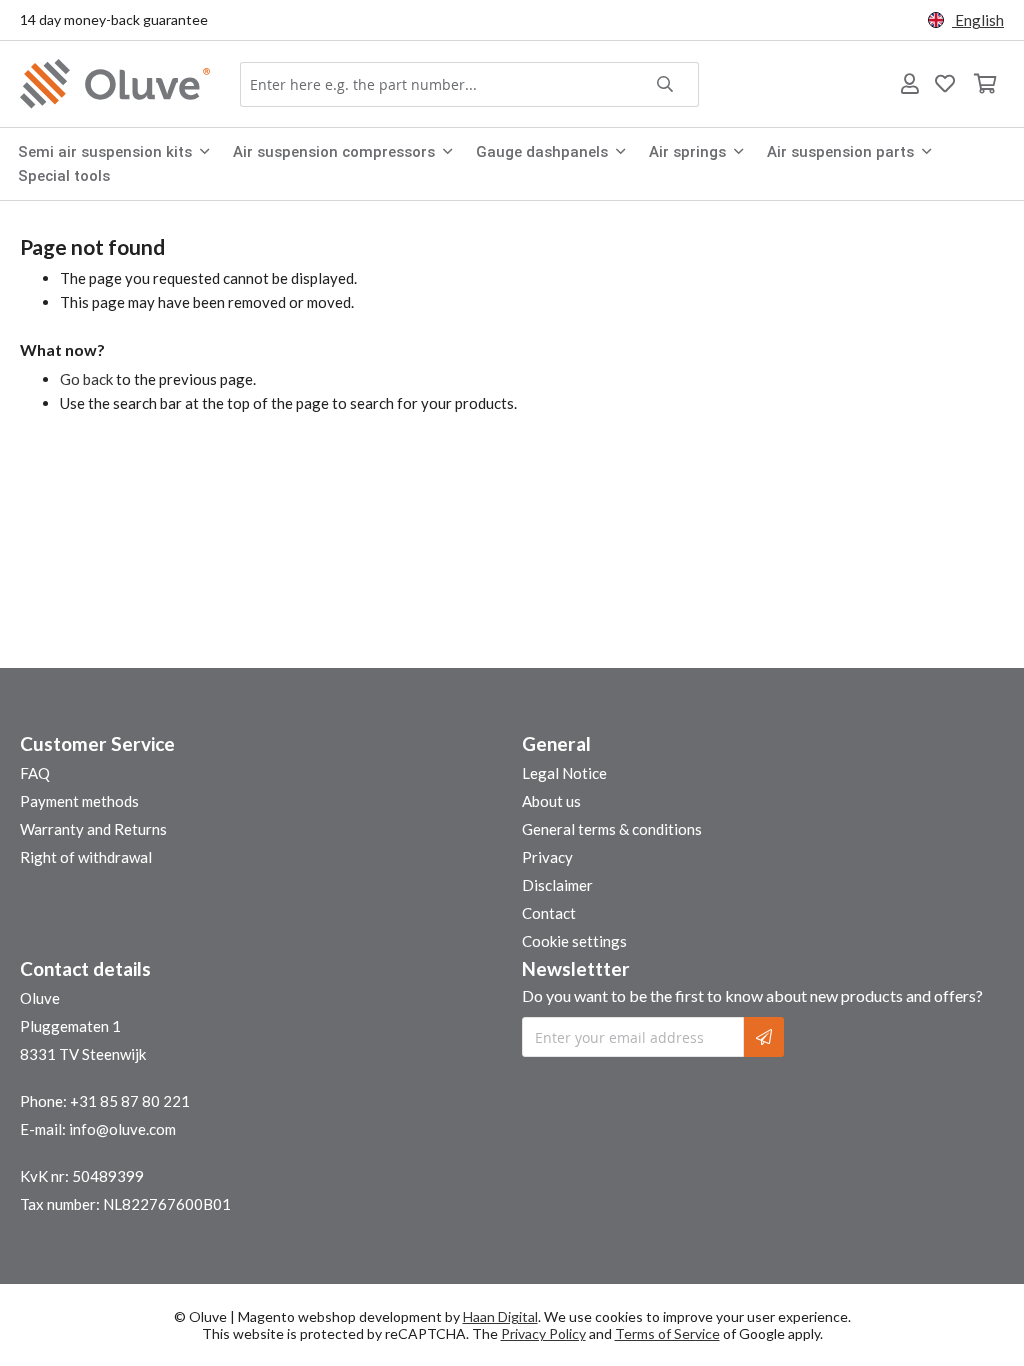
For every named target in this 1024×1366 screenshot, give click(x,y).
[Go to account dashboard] (910, 84)
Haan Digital (500, 1316)
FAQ (35, 773)
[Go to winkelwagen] (984, 84)
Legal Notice (564, 773)
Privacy (547, 857)
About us (551, 801)
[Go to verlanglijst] (945, 84)
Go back (86, 379)
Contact (549, 913)
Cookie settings (574, 941)
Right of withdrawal (86, 857)
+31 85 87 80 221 (130, 1101)
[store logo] (120, 84)
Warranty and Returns (93, 829)
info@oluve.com (122, 1129)
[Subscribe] (764, 1037)
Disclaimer (557, 885)
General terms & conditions (612, 829)
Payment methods (79, 801)
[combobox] (469, 84)
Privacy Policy (543, 1333)
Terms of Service (667, 1333)
